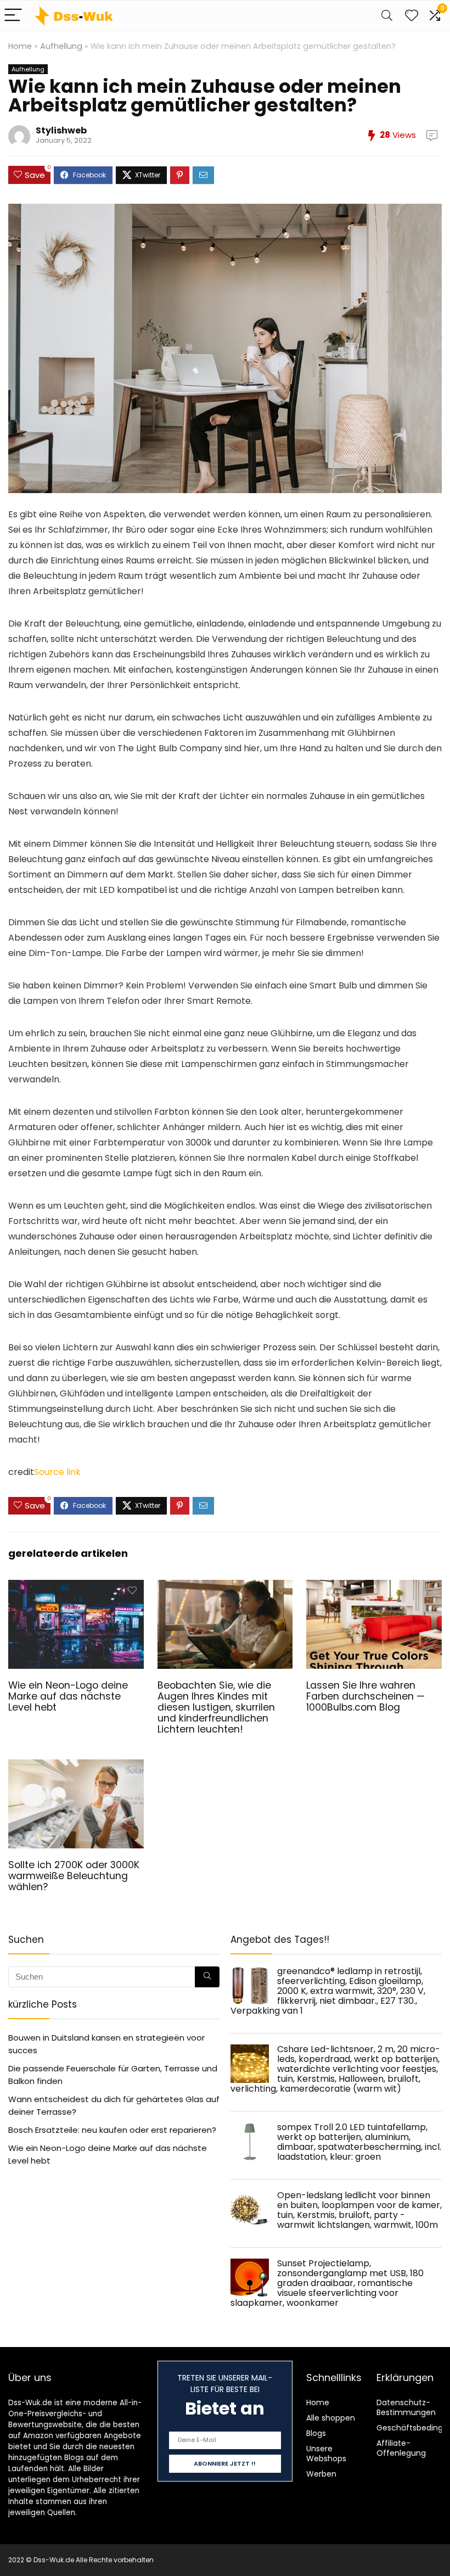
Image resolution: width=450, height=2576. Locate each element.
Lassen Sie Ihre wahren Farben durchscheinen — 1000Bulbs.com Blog (365, 1696)
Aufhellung (61, 46)
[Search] (387, 16)
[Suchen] (207, 1977)
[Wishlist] (412, 16)
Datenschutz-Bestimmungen (406, 2407)
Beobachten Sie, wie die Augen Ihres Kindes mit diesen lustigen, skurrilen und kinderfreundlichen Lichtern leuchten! (216, 1707)
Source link (57, 1472)
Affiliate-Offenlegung (401, 2448)
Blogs (316, 2433)
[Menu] (13, 16)
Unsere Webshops (326, 2454)
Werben (321, 2474)
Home (20, 46)
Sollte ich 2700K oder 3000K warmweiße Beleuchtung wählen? (74, 1876)
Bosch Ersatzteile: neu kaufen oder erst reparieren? (112, 2130)
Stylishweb (61, 130)
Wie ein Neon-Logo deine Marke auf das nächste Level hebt (68, 1696)
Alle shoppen (331, 2418)
